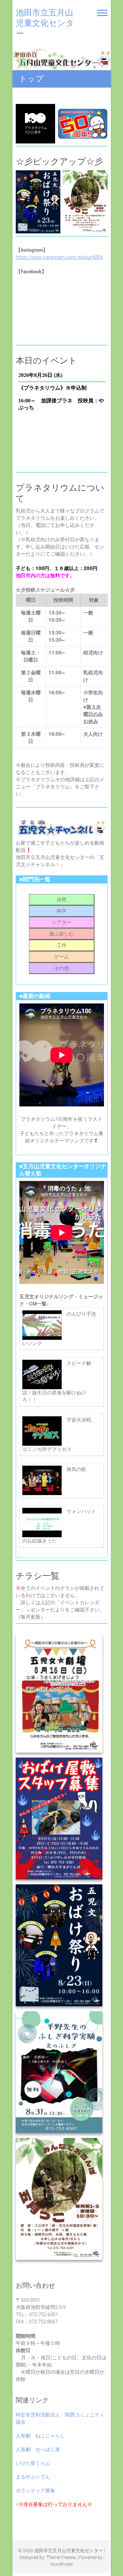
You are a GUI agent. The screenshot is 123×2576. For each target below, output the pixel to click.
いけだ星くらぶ (33, 2463)
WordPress (61, 2564)
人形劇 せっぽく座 (38, 2450)
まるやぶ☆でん (33, 2477)
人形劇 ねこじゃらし (40, 2436)
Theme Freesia (61, 2557)
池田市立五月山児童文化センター (45, 23)
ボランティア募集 (35, 2491)
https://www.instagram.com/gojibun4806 (59, 257)
